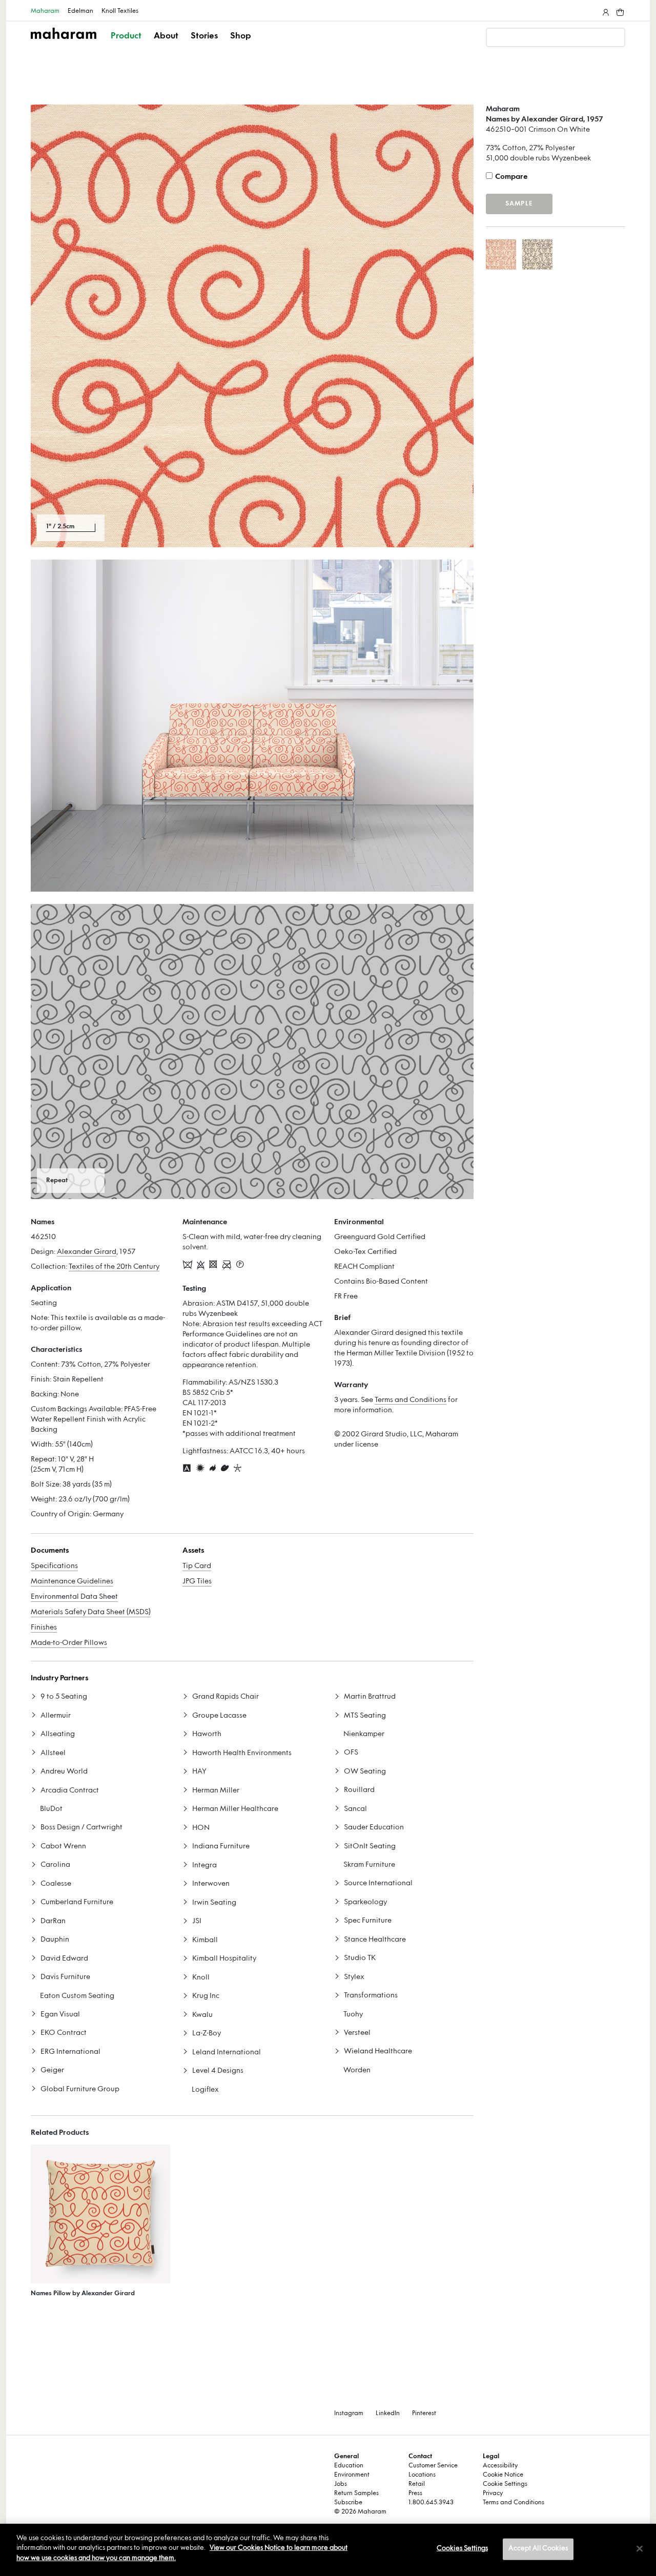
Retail (417, 2484)
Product (126, 36)
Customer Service (433, 2466)
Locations (422, 2475)
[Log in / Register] (605, 10)
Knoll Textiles (120, 11)
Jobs (341, 2484)
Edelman (80, 11)
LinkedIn (388, 2414)
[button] (127, 45)
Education (349, 2466)
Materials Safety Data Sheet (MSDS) (91, 1612)
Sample (519, 204)
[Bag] (619, 10)
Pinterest (424, 2414)
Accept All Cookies (538, 2549)
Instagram (349, 2414)
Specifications (54, 1566)
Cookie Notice (503, 2475)
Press (415, 2493)
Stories (204, 36)
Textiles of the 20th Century (114, 1267)
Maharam (45, 11)
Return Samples (356, 2493)
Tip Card (197, 1566)
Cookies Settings (462, 2549)
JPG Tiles (197, 1582)
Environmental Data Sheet (74, 1597)
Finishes (44, 1628)
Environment (352, 2475)
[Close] (640, 2549)
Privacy (493, 2493)
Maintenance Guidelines (72, 1582)
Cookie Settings (505, 2484)
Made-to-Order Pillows (69, 1643)
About (166, 36)
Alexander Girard (87, 1252)
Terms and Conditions (411, 1400)
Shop (241, 36)
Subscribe (348, 2503)
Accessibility (500, 2466)
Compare (511, 177)
